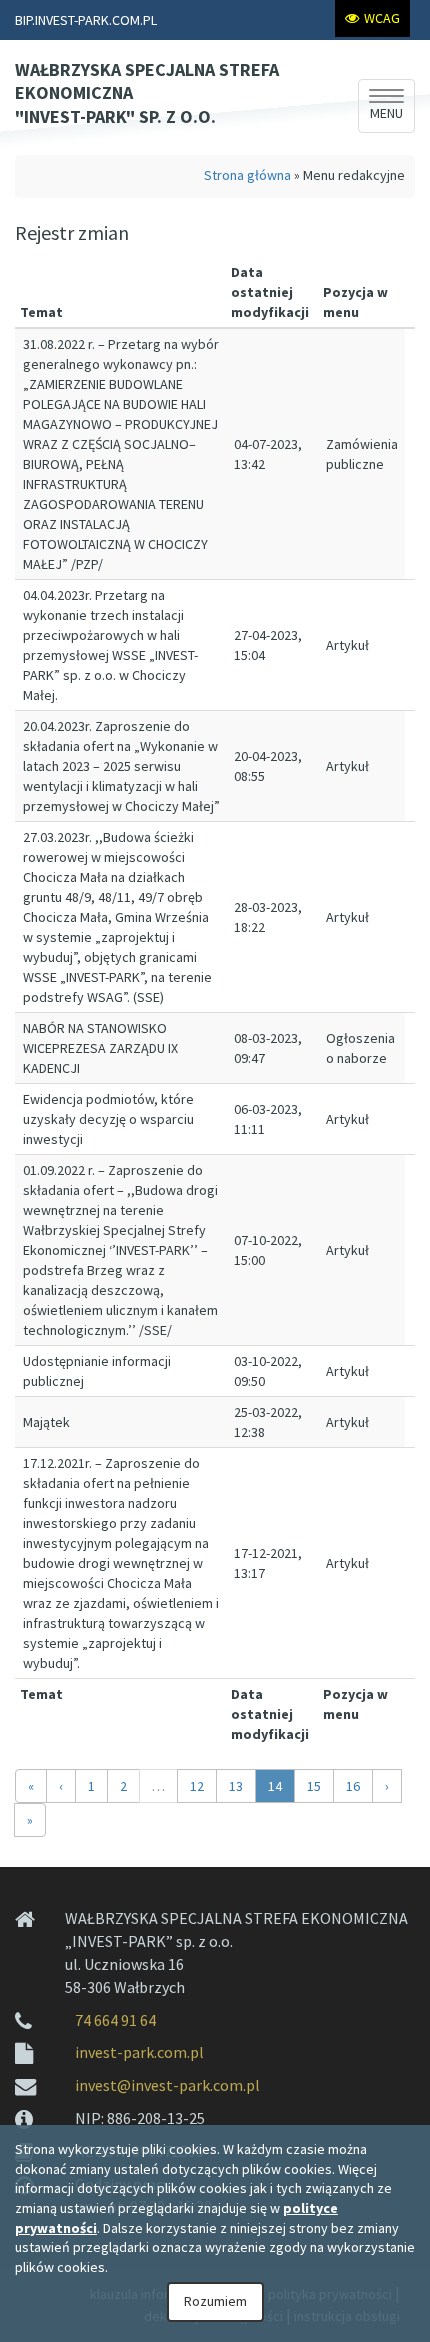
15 (314, 1786)
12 (197, 1786)
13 (236, 1786)
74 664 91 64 (115, 2020)
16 (353, 1786)
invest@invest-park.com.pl (167, 2085)
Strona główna (247, 175)
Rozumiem (215, 2301)
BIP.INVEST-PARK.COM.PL (86, 20)
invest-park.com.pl (139, 2052)
